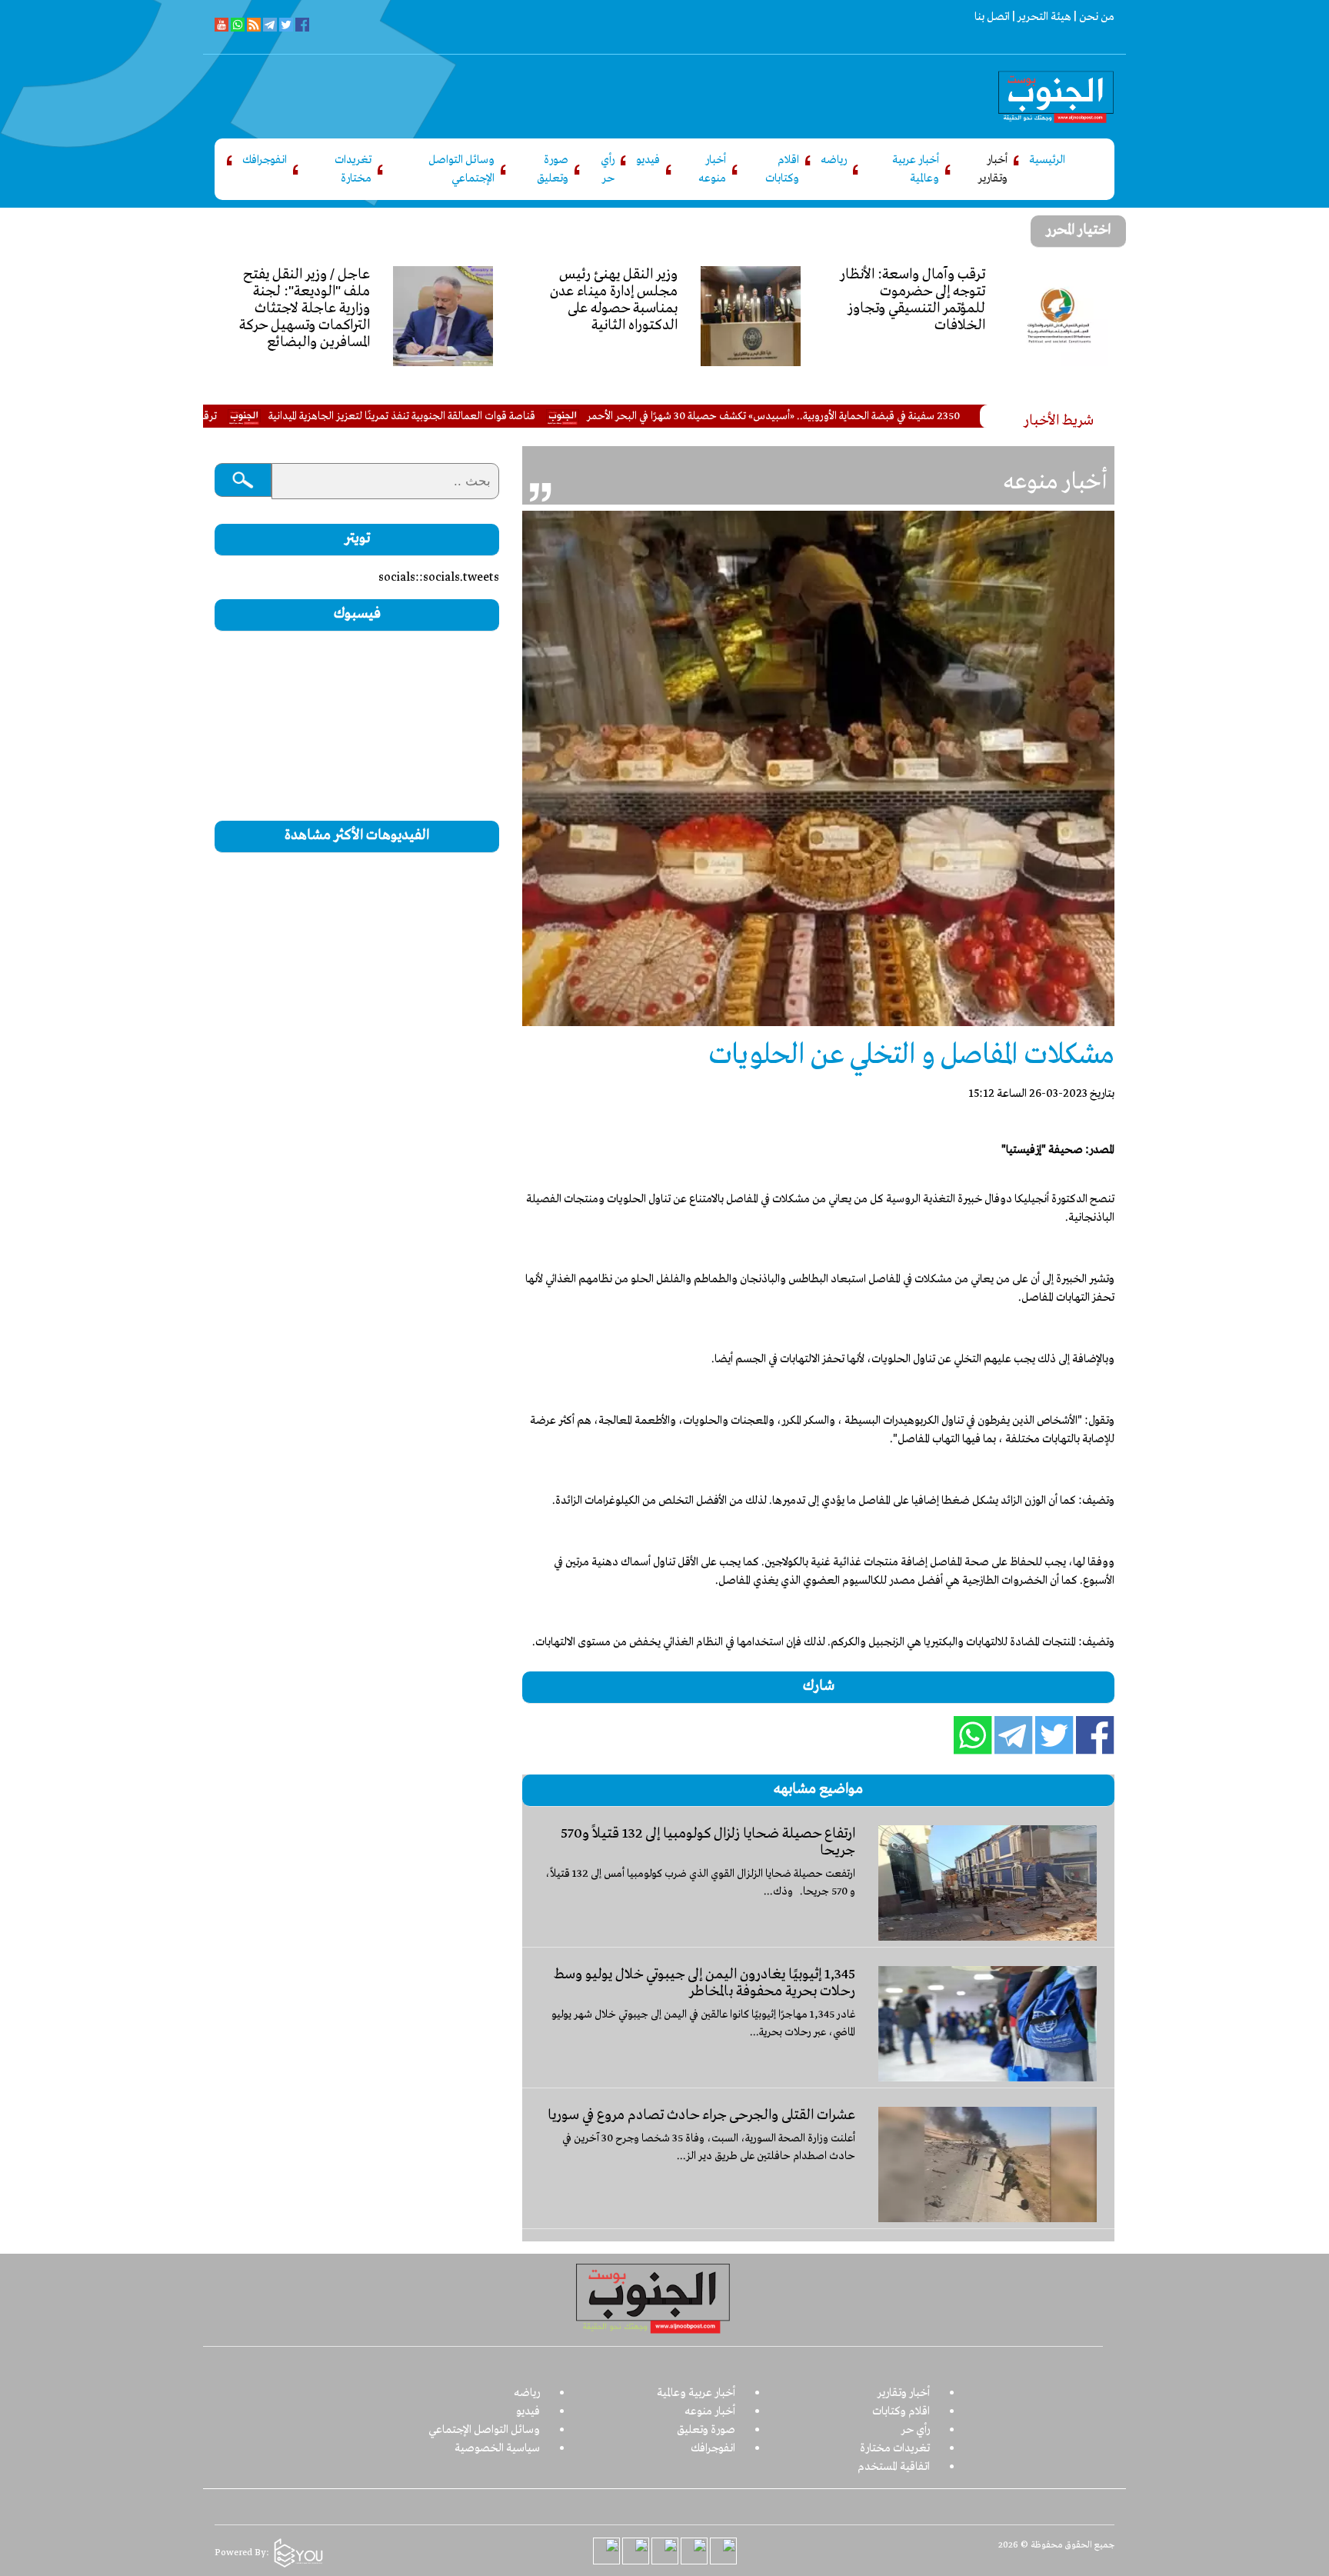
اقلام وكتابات (782, 169)
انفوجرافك (265, 160)
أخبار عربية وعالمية (916, 169)
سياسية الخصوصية (497, 2448)
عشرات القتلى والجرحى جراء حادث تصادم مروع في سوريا (701, 2115)
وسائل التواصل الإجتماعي (461, 169)
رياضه (834, 160)
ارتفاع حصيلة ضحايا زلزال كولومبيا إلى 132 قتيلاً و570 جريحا (708, 1842)
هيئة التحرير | (1041, 17)
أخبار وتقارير (993, 169)
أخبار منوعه (712, 169)
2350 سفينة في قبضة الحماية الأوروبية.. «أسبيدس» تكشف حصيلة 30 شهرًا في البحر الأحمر (854, 416)
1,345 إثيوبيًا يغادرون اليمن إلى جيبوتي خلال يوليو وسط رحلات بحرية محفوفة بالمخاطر (704, 1983)
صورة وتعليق (553, 169)
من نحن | (1093, 17)
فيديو (648, 160)
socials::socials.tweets (439, 578)
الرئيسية (1047, 160)
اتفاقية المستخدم (894, 2467)
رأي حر (608, 169)
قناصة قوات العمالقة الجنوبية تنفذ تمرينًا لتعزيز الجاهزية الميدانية (483, 416)
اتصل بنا (992, 17)
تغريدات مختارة (353, 169)
